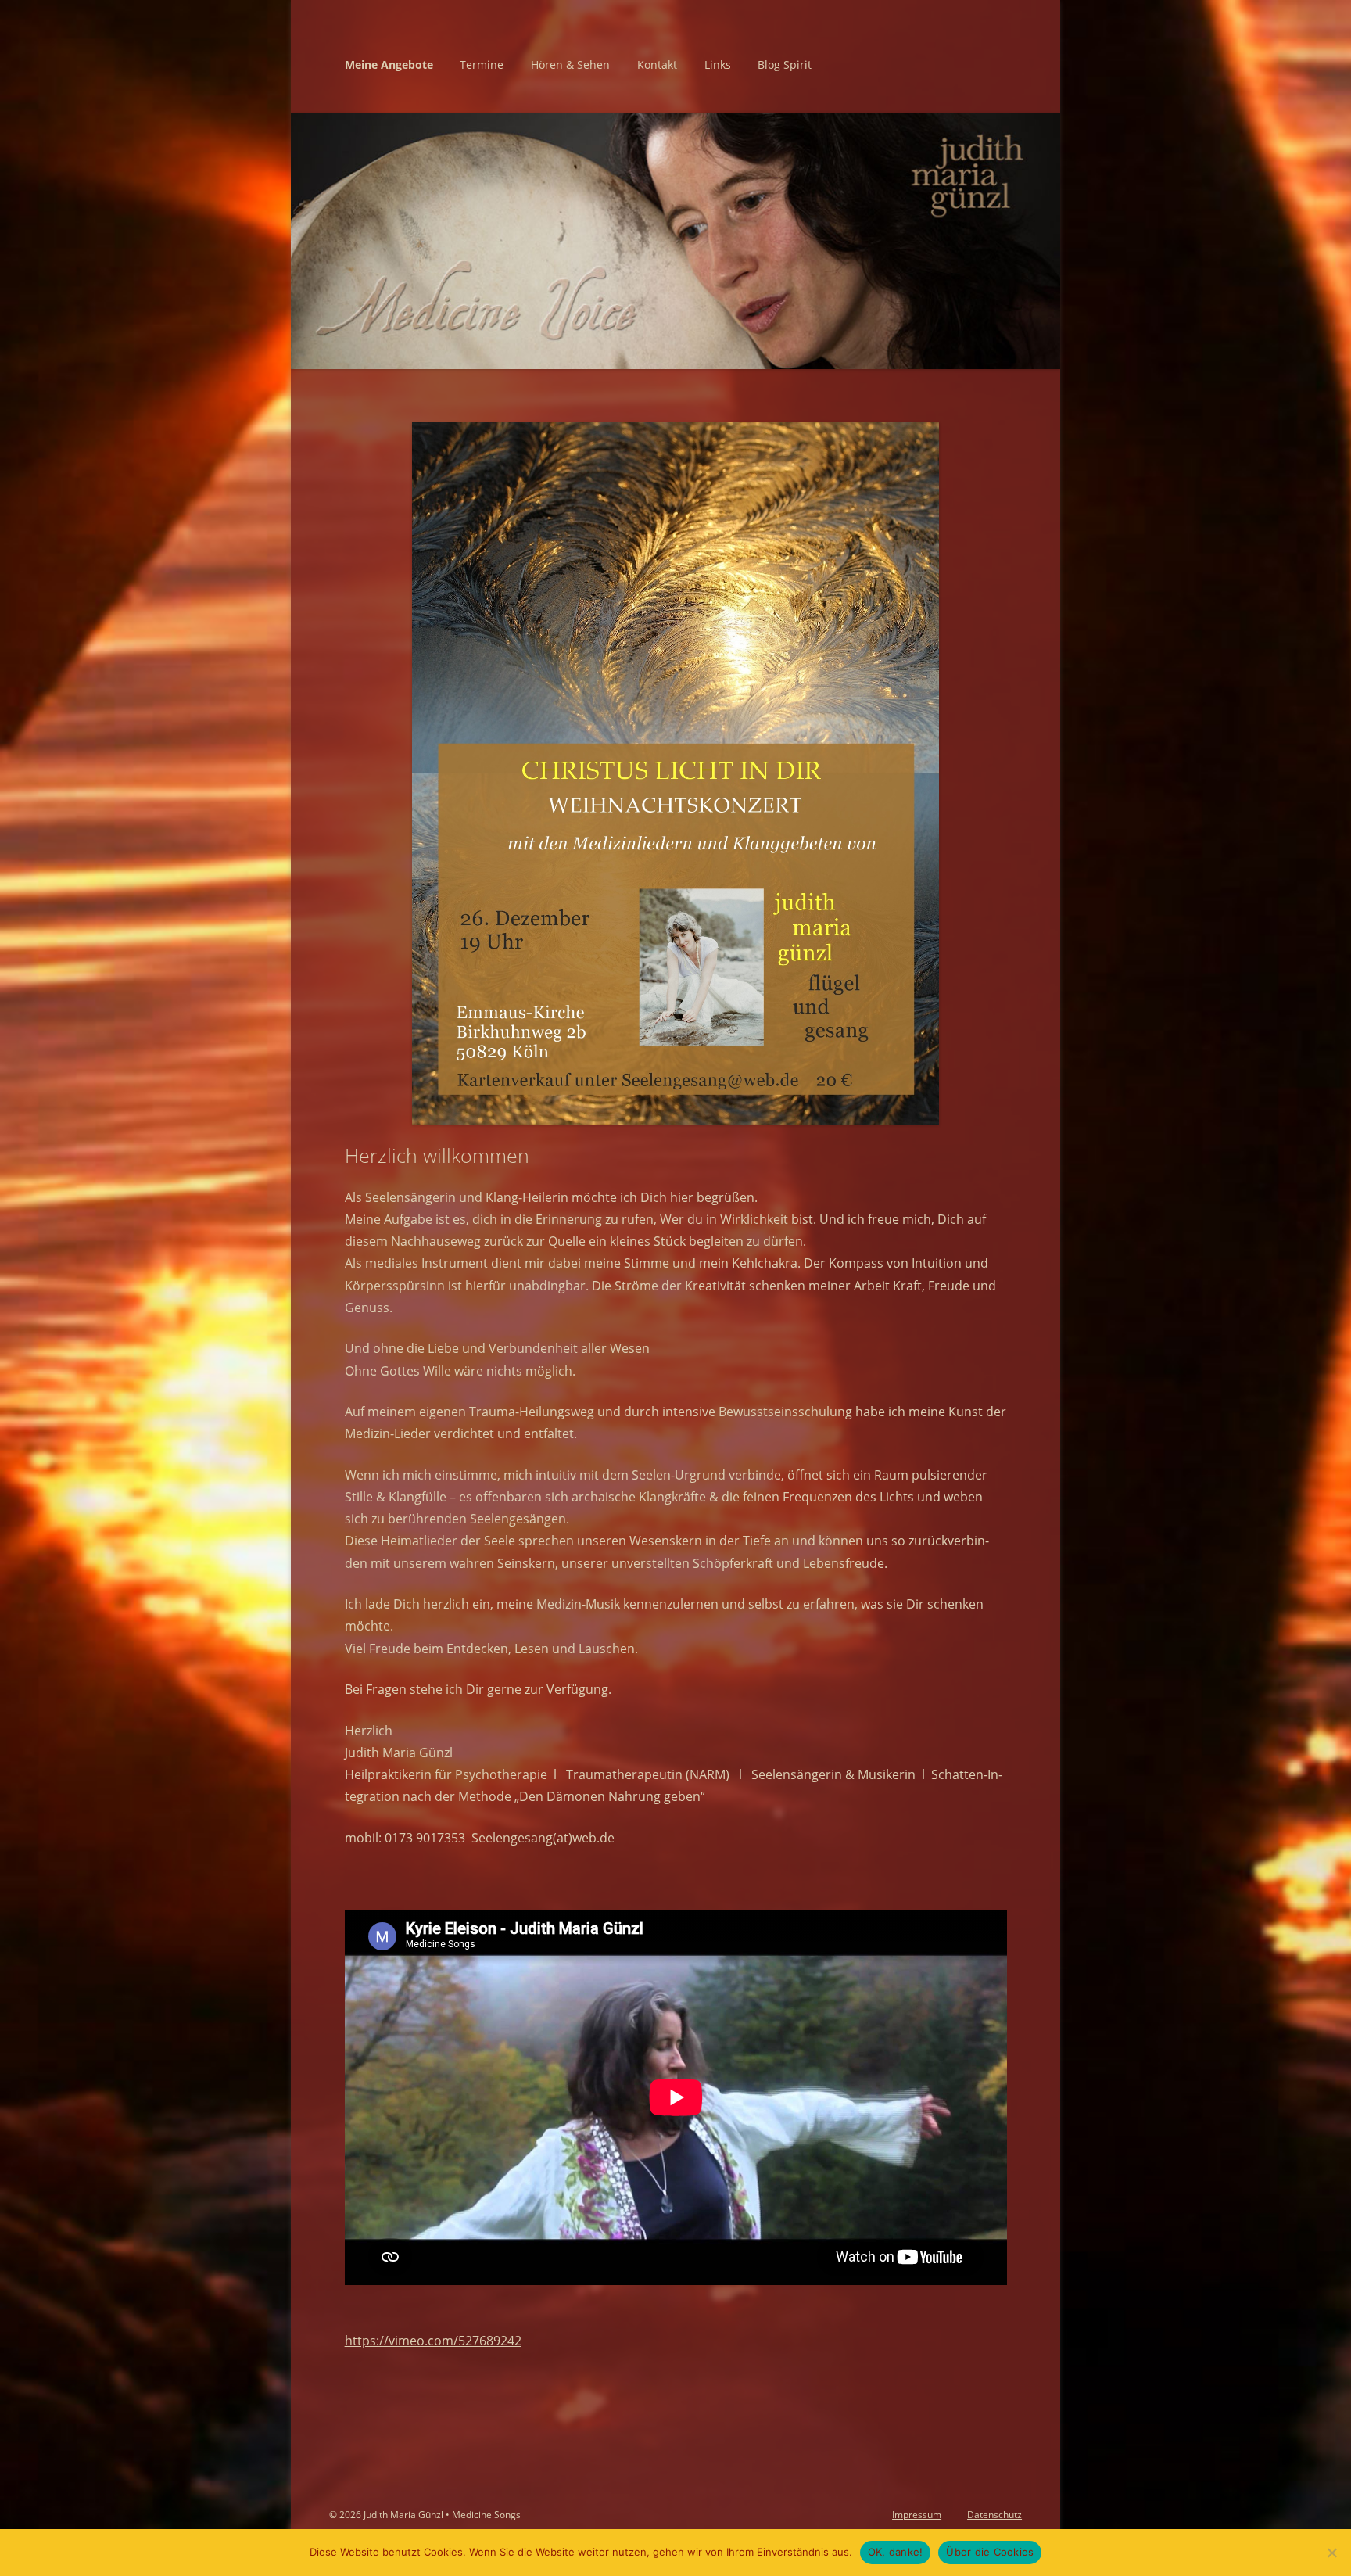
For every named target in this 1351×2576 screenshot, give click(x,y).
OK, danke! (896, 2552)
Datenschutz (994, 2515)
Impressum (917, 2515)
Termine (482, 65)
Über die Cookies (990, 2552)
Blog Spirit (785, 65)
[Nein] (1331, 2553)
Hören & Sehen (570, 65)
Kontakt (657, 65)
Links (718, 65)
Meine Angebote (389, 65)
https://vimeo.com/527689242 (433, 2340)
